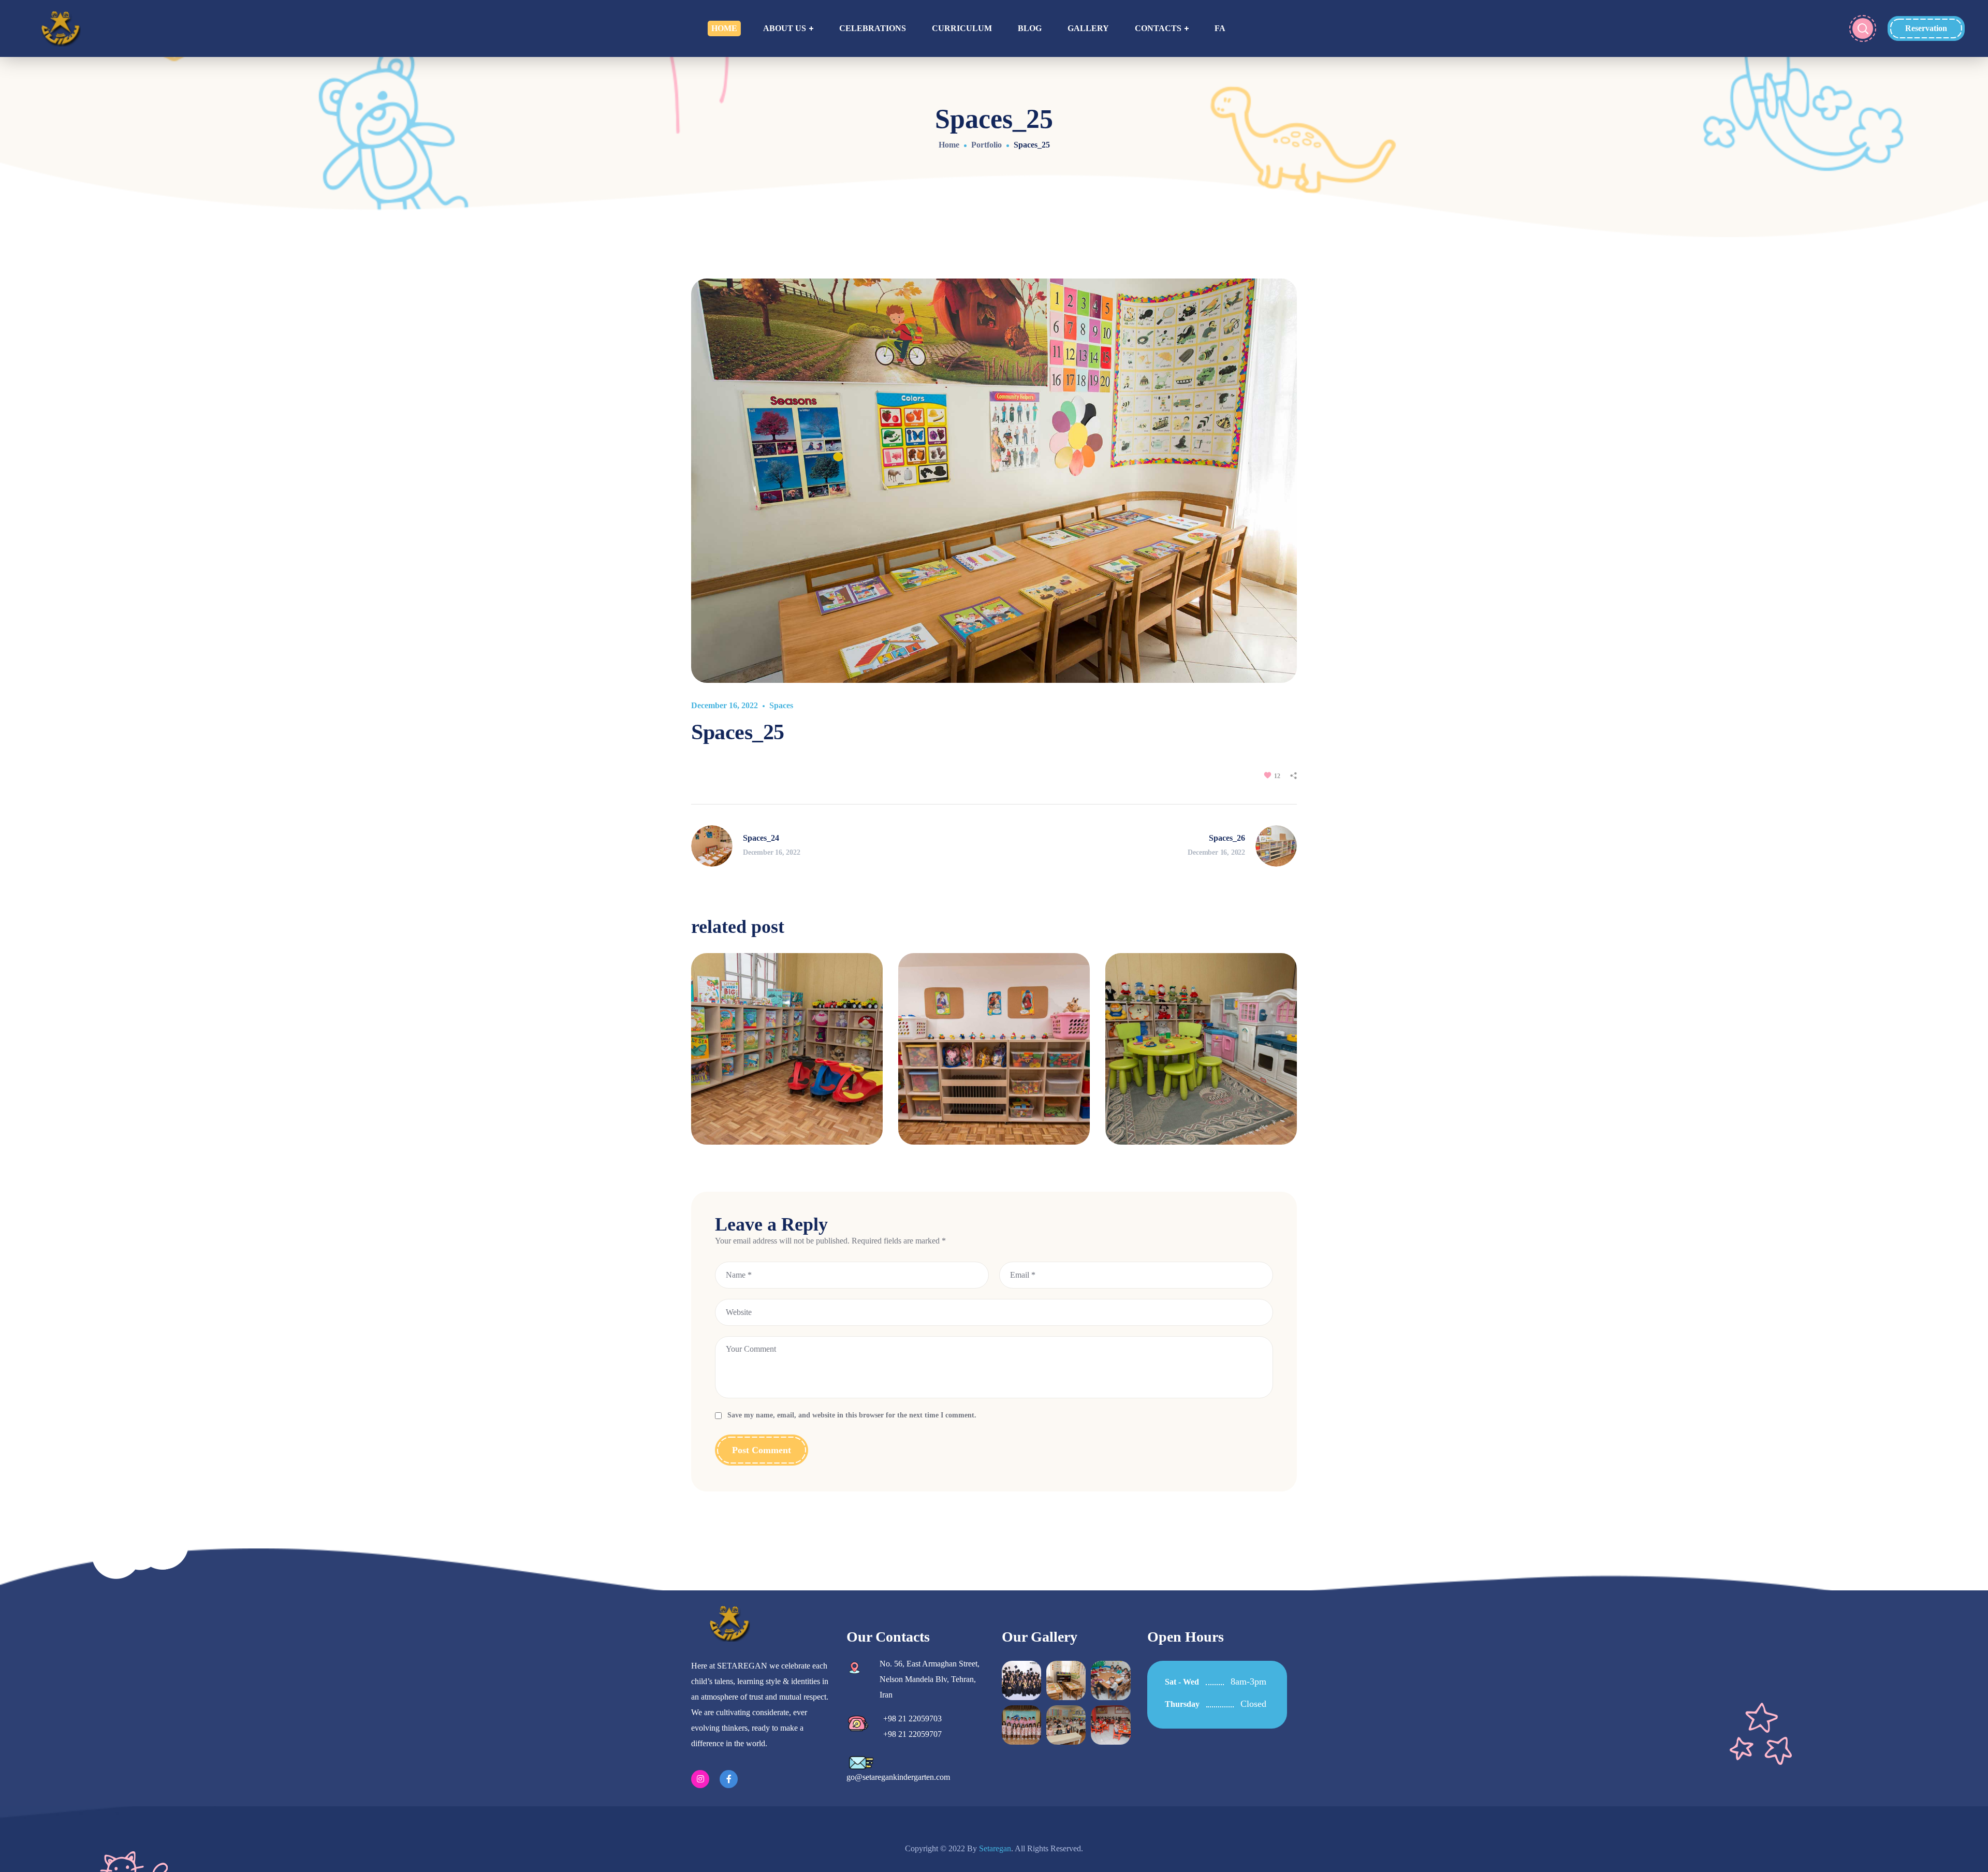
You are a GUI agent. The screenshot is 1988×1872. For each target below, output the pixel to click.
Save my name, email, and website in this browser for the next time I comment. (852, 1415)
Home (949, 145)
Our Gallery (1040, 1637)
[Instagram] (700, 1779)
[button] (1926, 28)
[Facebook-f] (729, 1779)
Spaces (781, 705)
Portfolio (986, 145)
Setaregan (995, 1848)
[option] (787, 1057)
